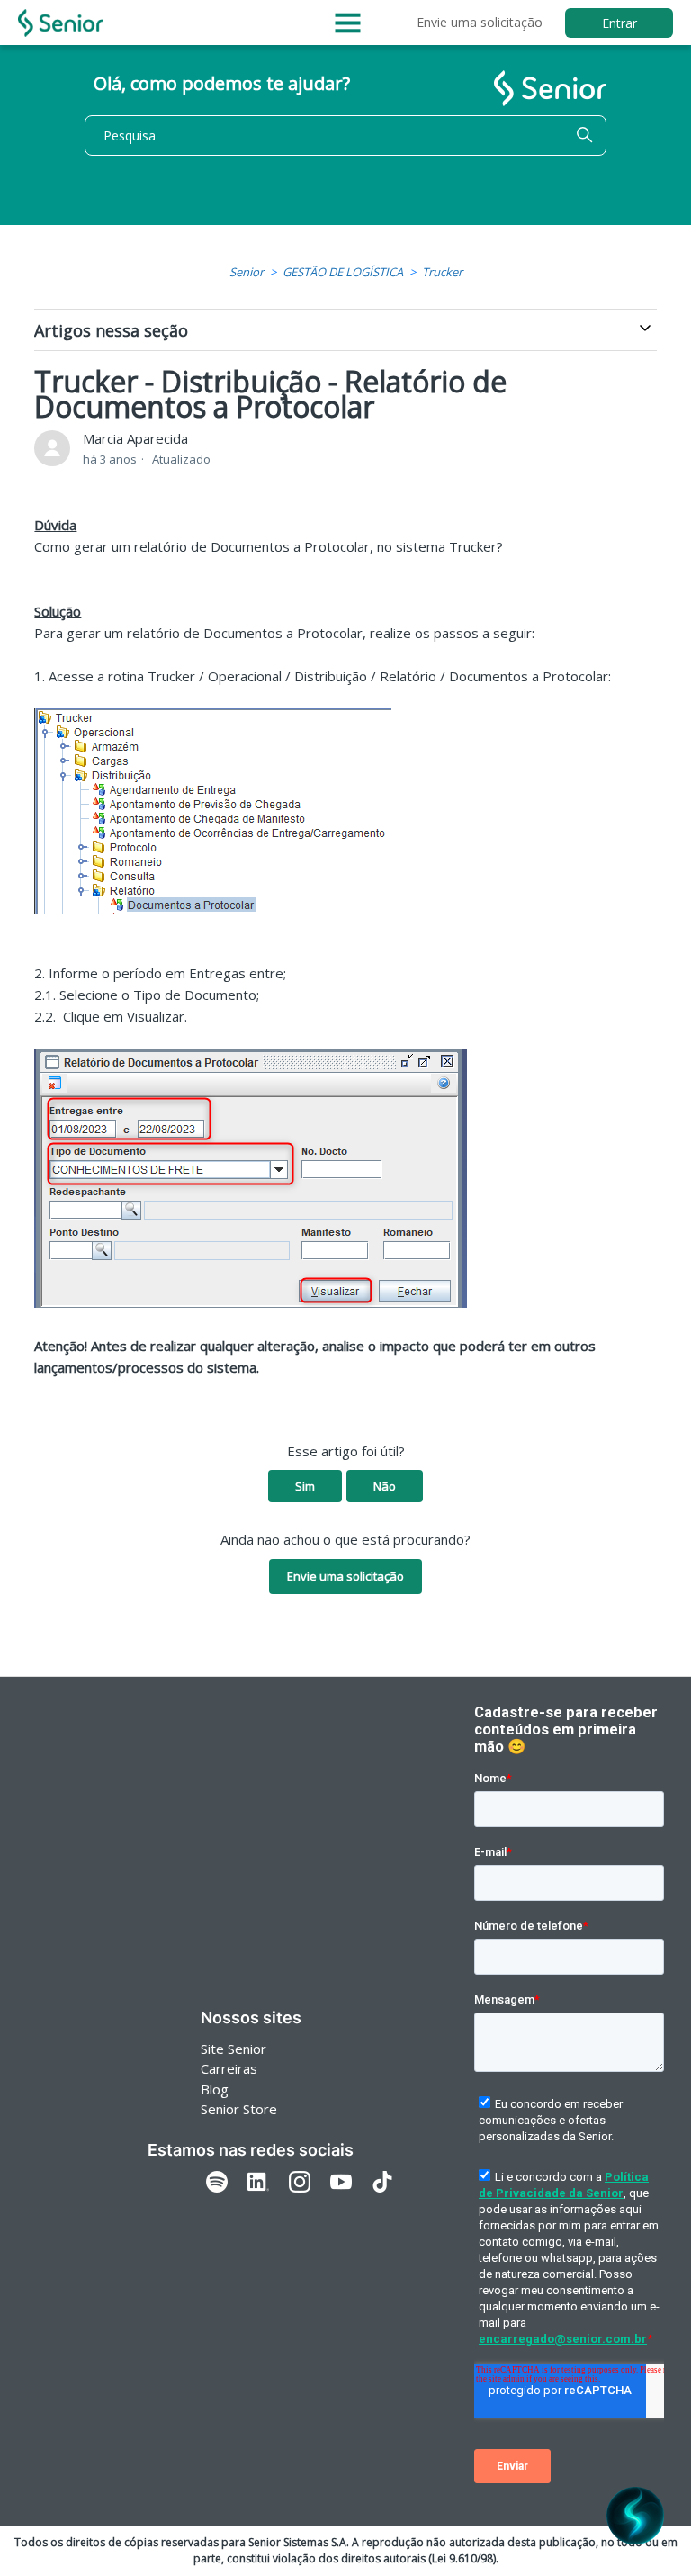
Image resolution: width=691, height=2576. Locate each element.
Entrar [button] (619, 23)
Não (385, 1486)
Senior (247, 272)
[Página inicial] (61, 23)
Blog (215, 2089)
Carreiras (229, 2068)
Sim (305, 1486)
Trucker (442, 272)
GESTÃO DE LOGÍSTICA (343, 272)
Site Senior (233, 2049)
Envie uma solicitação (480, 22)
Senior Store (239, 2109)
